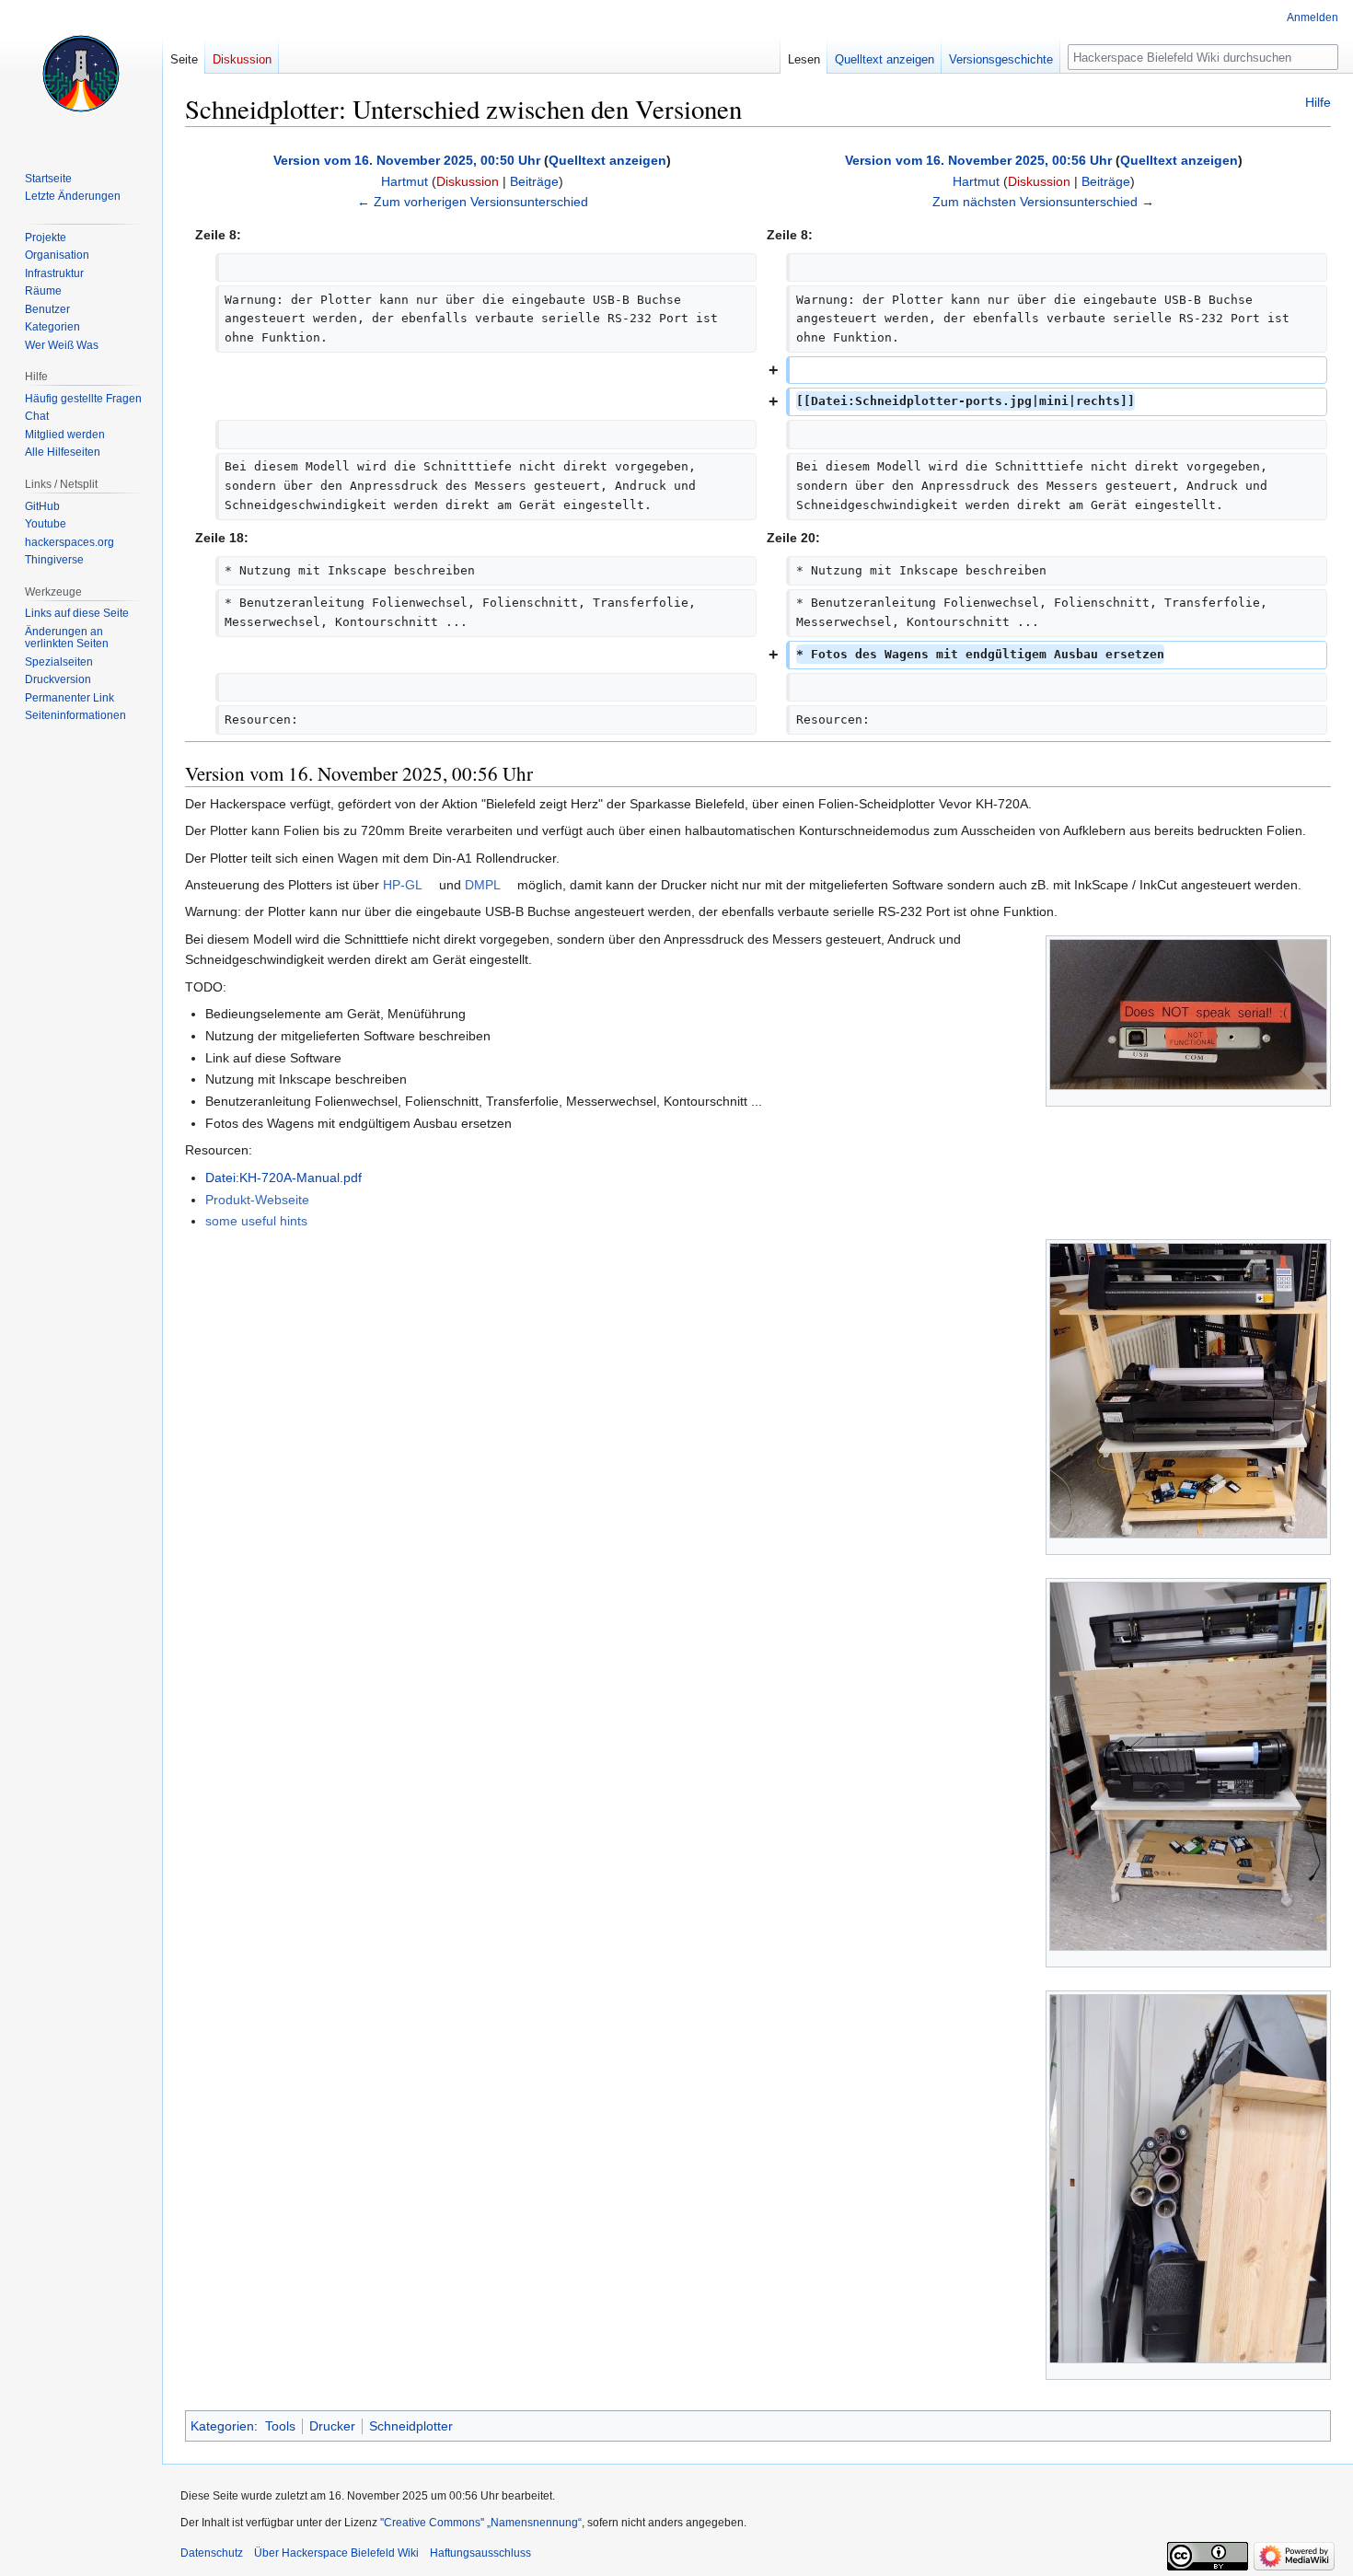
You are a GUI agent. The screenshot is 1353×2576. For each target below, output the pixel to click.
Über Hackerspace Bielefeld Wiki (336, 2553)
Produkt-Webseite (257, 1200)
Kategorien (222, 2426)
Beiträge (534, 181)
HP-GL (403, 885)
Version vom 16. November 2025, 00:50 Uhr (407, 160)
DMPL (483, 885)
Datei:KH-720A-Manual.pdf (283, 1178)
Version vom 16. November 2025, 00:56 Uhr (978, 160)
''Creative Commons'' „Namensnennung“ (481, 2523)
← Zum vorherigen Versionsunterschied (473, 202)
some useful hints (256, 1221)
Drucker (332, 2426)
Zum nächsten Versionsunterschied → (1043, 202)
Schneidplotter (411, 2426)
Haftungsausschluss (480, 2553)
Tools (280, 2426)
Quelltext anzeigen (607, 160)
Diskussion (468, 181)
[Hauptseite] (81, 74)
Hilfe (1318, 102)
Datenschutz (212, 2553)
